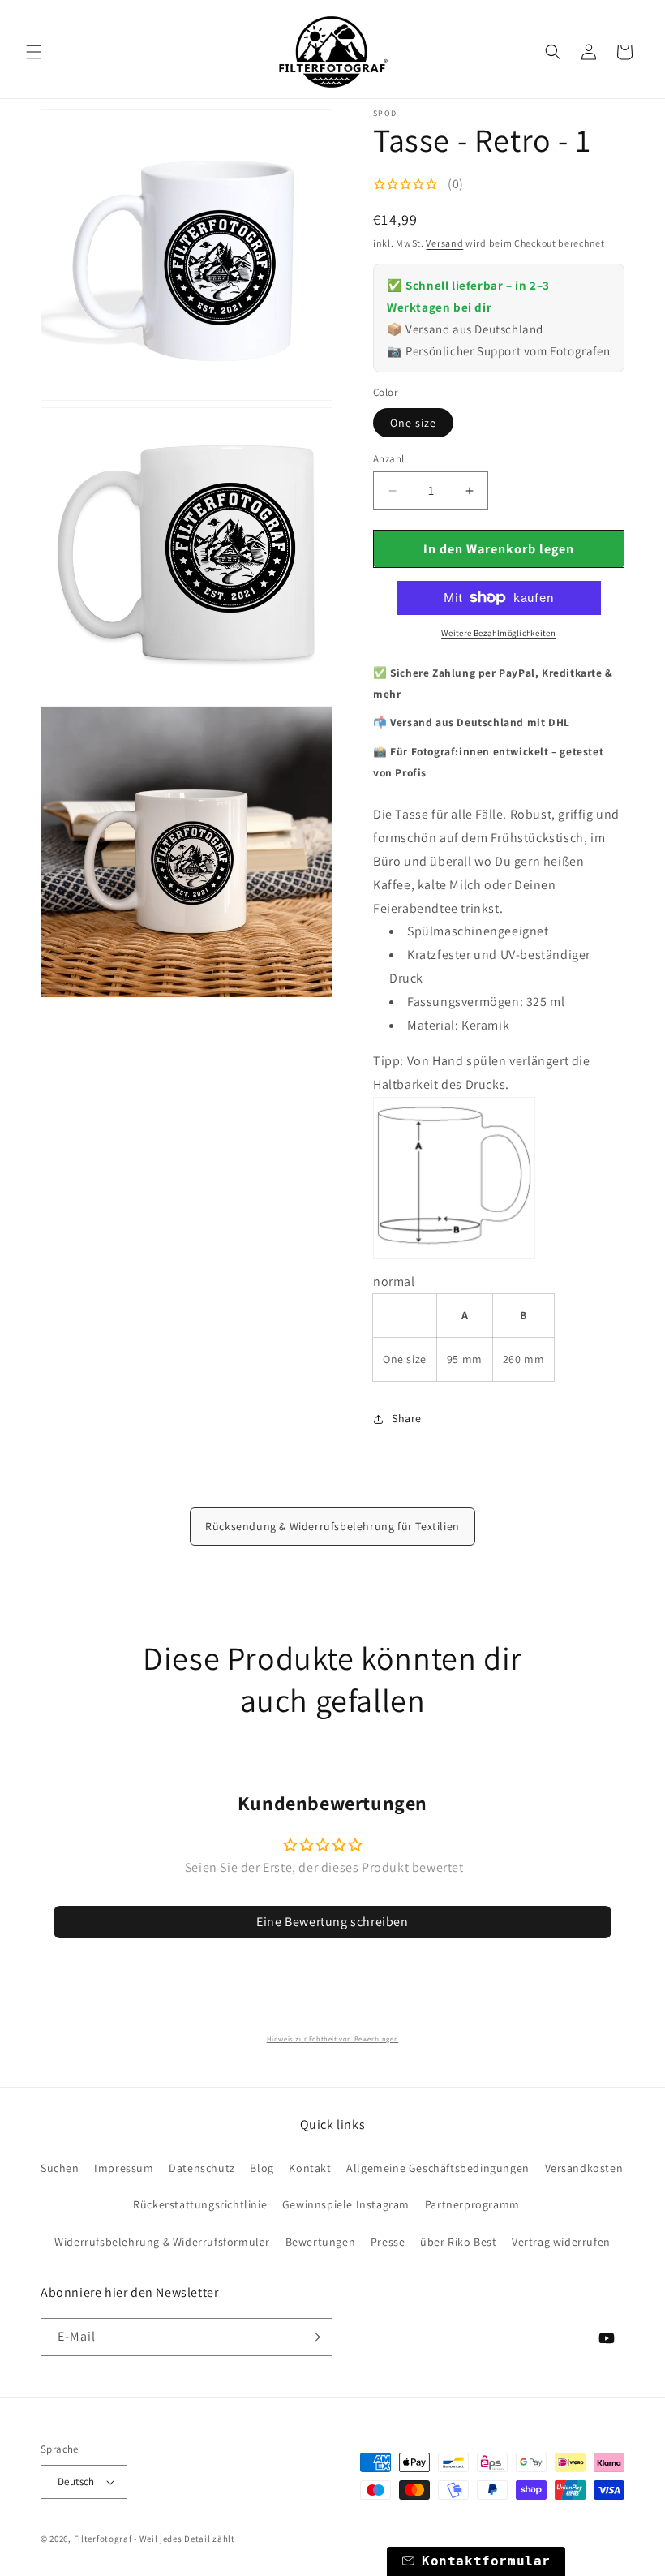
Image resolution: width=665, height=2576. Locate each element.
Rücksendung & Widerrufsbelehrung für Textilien (332, 1526)
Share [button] (407, 1418)
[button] (34, 52)
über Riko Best (458, 2242)
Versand (444, 243)
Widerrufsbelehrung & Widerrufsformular (162, 2242)
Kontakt (310, 2168)
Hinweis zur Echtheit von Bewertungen (333, 2038)
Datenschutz (202, 2168)
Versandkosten (584, 2168)
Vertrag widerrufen (561, 2242)
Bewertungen (321, 2242)
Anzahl (388, 459)
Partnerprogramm (472, 2204)
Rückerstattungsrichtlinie (200, 2204)
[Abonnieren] (314, 2337)
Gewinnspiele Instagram (346, 2204)
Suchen (60, 2168)
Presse (388, 2242)
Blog (262, 2168)
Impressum (124, 2168)
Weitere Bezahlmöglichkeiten (499, 633)
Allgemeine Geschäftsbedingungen (438, 2168)
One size (413, 423)
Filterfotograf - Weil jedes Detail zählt (154, 2539)
